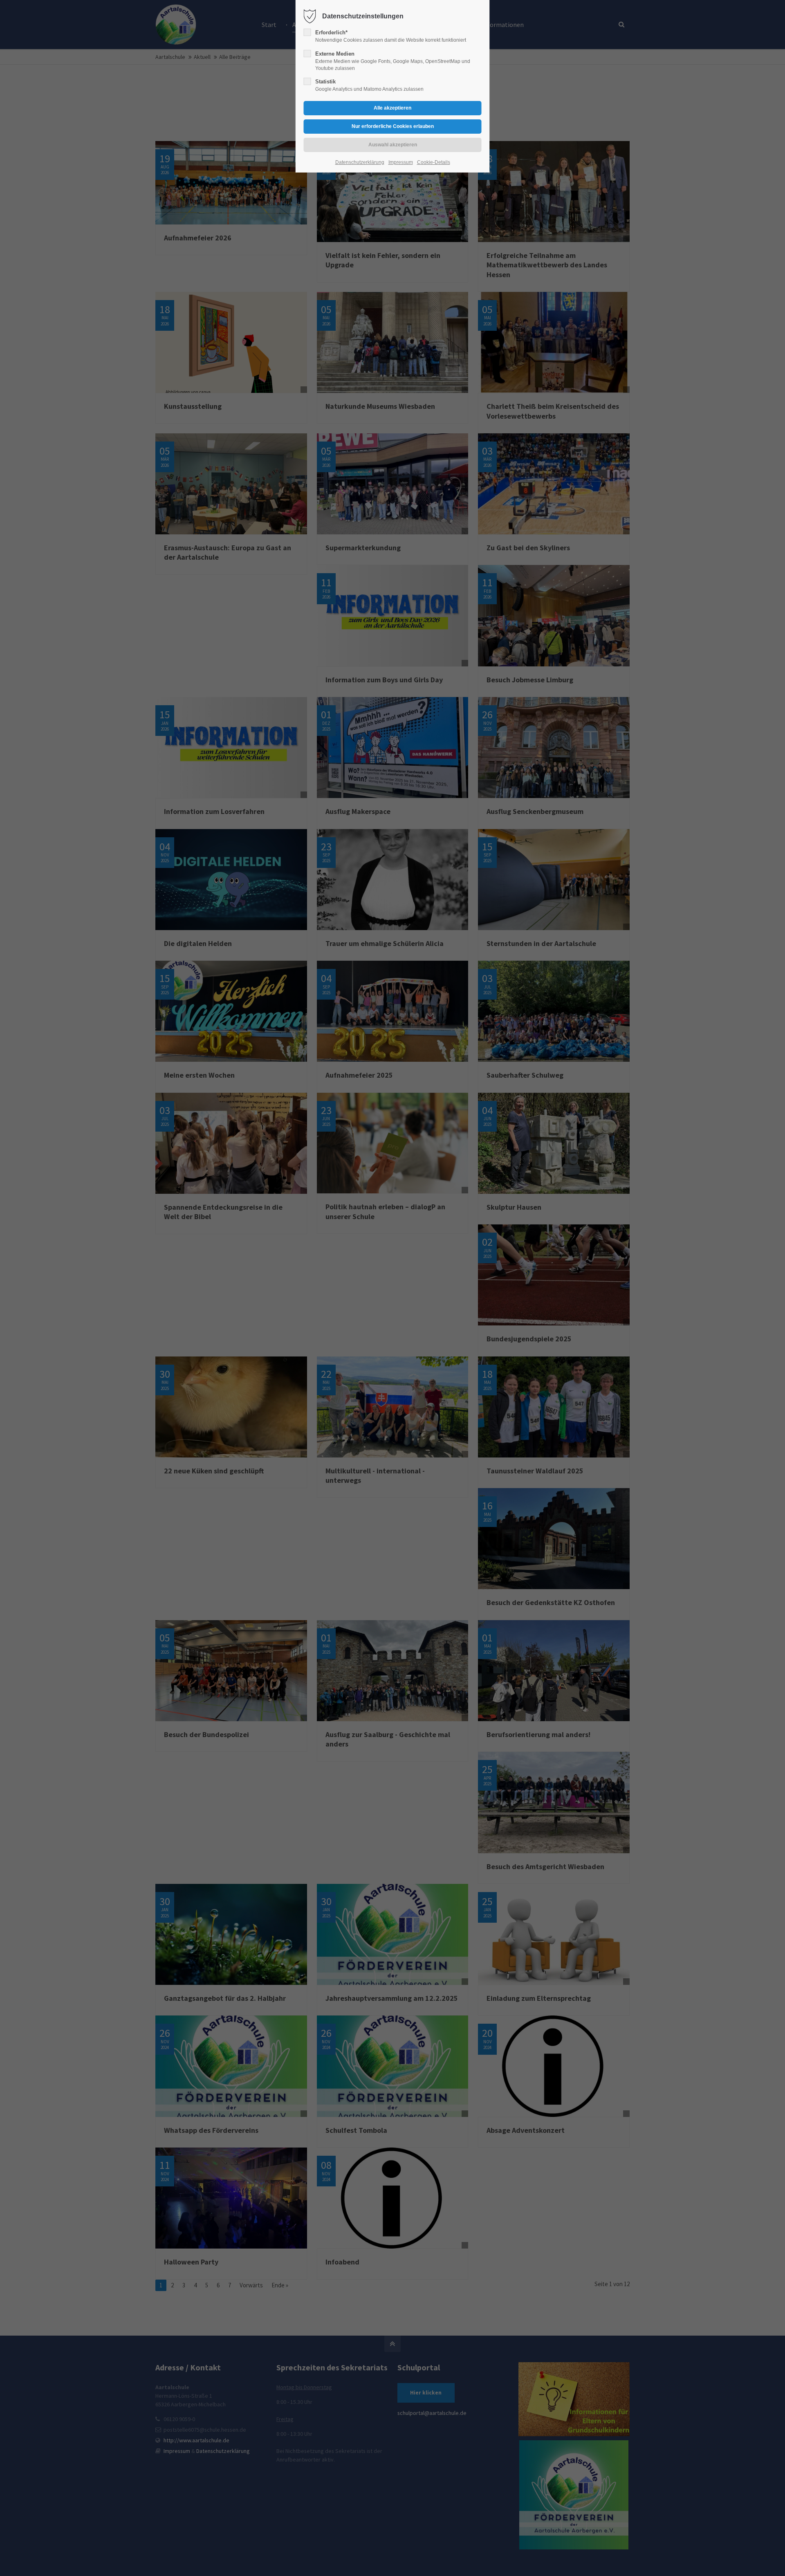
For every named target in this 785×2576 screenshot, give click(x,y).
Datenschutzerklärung (360, 162)
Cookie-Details (434, 162)
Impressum (401, 162)
